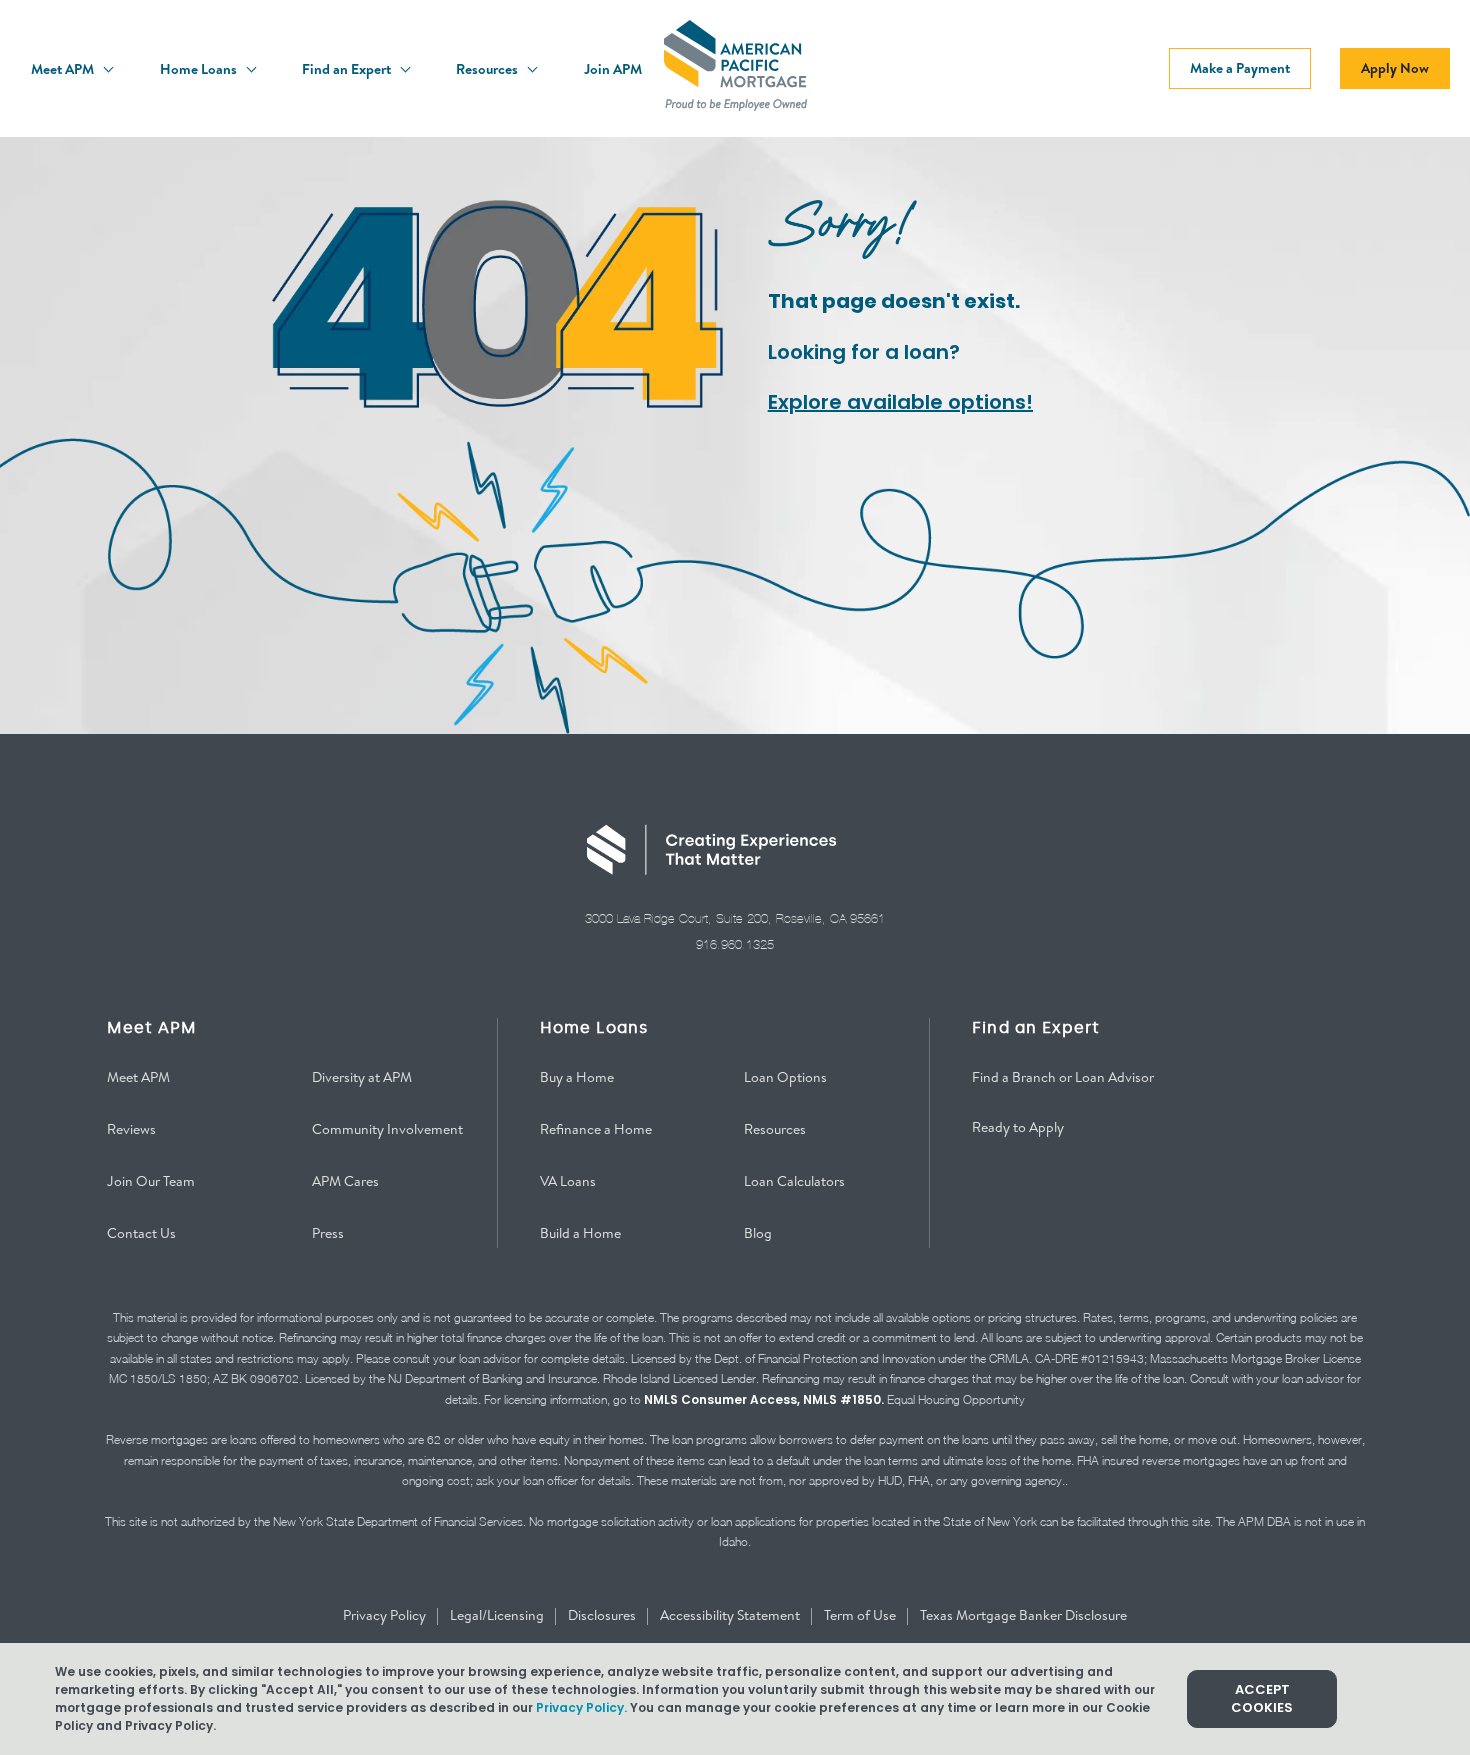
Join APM (613, 69)
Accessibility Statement (731, 1615)
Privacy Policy (386, 1615)
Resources (488, 69)
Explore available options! (900, 402)
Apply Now (1395, 68)
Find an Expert (348, 69)
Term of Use (861, 1615)
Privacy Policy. (581, 1707)
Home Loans (200, 69)
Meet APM (64, 69)
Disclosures (603, 1615)
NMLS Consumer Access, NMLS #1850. (764, 1399)
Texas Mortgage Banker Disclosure (1023, 1615)
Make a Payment (1240, 68)
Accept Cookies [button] (1262, 1698)
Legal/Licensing (498, 1615)
